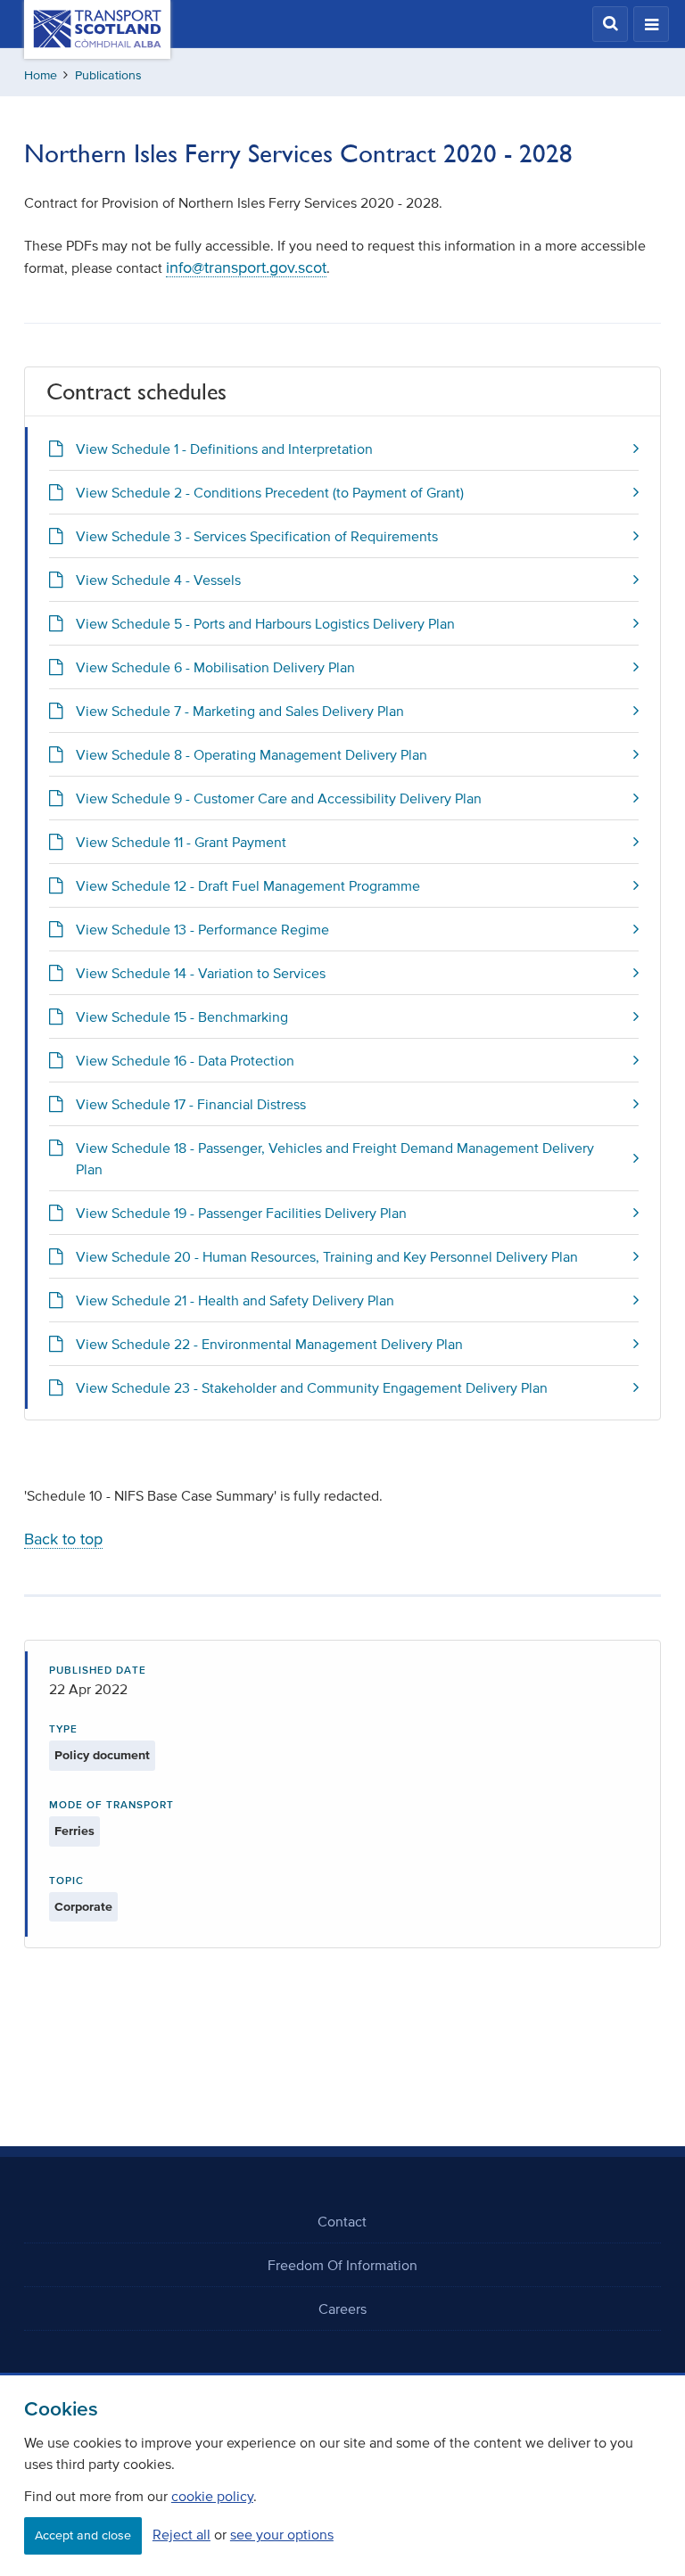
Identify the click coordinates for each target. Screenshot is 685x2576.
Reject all (182, 2534)
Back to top (63, 1539)
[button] (610, 24)
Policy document (102, 1755)
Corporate (83, 1907)
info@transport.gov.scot (246, 267)
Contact (342, 2221)
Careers (342, 2309)
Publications (108, 75)
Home (41, 75)
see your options (282, 2534)
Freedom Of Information (342, 2265)
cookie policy (212, 2496)
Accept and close (83, 2535)
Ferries (74, 1831)
